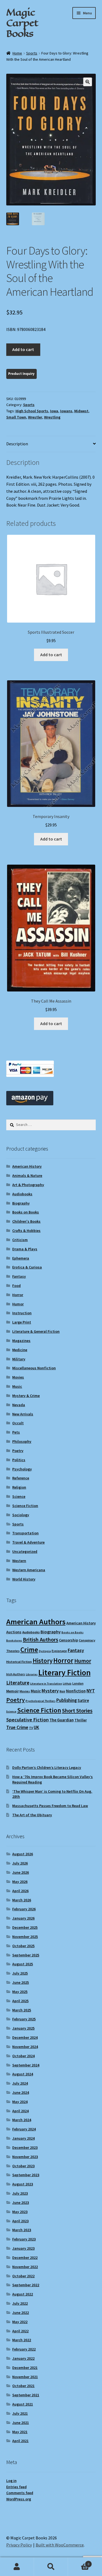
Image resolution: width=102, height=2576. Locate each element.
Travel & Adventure (28, 1542)
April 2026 (20, 1891)
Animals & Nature (27, 1176)
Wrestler (35, 417)
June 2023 (21, 2203)
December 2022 (25, 2258)
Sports (32, 53)
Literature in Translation (46, 1684)
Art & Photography (28, 1185)
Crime (29, 1650)
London (78, 1683)
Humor (18, 1304)
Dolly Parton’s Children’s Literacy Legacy (47, 1767)
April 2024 (20, 2111)
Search (51, 2567)
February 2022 (24, 2349)
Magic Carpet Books (22, 23)
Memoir (13, 1691)
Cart (79, 2562)
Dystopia (45, 1651)
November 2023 (25, 2157)
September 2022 (26, 2285)
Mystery (50, 1691)
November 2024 (25, 2047)
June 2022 (21, 2313)
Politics (19, 1460)
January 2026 (23, 1918)
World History (24, 1579)
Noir (62, 1691)
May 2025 (20, 1992)
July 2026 (20, 1863)
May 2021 (20, 2432)
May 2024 (20, 2102)
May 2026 (20, 1882)
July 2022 (20, 2303)
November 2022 (25, 2267)
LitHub (67, 1684)
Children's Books (26, 1221)
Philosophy (22, 1441)
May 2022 (20, 2322)
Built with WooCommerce (60, 2545)
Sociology (21, 1515)
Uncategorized (25, 1551)
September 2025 (26, 1955)
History (43, 1661)
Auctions (14, 1632)
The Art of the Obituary (32, 1815)
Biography (21, 1203)
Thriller (81, 1720)
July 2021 (20, 2413)
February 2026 (24, 1909)
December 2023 (25, 2147)
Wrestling (52, 417)
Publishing (67, 1700)
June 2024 (21, 2092)
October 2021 (23, 2386)
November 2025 (25, 1937)
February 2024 (24, 2129)
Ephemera (21, 1258)
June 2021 (21, 2423)
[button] (88, 82)
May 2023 (20, 2212)
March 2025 (22, 2010)
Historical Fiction (19, 1662)
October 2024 (23, 2056)
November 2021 (25, 2377)
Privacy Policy (19, 2545)
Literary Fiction (64, 1672)
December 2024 (25, 2037)
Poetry (18, 1451)
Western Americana (29, 1570)
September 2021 (26, 2395)
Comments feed (20, 2493)
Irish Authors (16, 1674)
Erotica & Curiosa (27, 1267)
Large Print (22, 1322)
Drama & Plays (25, 1249)
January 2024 (23, 2138)
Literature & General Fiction (36, 1331)
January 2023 (23, 2248)
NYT (91, 1691)
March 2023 (22, 2230)
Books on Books (26, 1212)
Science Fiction (25, 1506)
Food (16, 1286)
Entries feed (16, 2487)
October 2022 (23, 2276)
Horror (18, 1295)
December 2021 (25, 2368)
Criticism (20, 1240)
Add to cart (23, 349)
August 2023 (23, 2184)
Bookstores (14, 1640)
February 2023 (24, 2239)
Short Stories (77, 1711)
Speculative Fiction (27, 1720)
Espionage (59, 1651)
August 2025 (23, 1964)
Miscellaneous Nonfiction (34, 1368)
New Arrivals (23, 1414)
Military (19, 1359)
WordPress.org (19, 2499)
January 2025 (23, 2028)
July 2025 (20, 1973)
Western (19, 1561)
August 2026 (23, 1854)
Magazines (21, 1341)
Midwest (81, 411)
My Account (17, 2567)
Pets (16, 1432)
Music (17, 1386)
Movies (18, 1377)
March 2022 (22, 2340)
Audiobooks (22, 1194)
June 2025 (21, 1982)
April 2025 (20, 2001)
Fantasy (19, 1276)
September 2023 (26, 2175)
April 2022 (20, 2331)
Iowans (66, 411)
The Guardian (62, 1720)
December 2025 (25, 1927)
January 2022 (23, 2358)
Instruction (22, 1313)
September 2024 (26, 2065)
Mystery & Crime (26, 1396)
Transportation (25, 1533)
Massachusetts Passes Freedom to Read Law (50, 1806)
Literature (18, 1683)
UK (36, 1727)
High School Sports (32, 411)
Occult (18, 1423)
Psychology (22, 1469)
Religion (19, 1487)
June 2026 (21, 1872)
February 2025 (24, 2019)
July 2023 (20, 2193)
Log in (11, 2481)
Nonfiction (76, 1691)
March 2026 (22, 1900)
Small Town (16, 417)
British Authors (41, 1640)
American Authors (36, 1622)
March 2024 (22, 2120)
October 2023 (23, 2166)
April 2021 (20, 2441)
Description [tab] (17, 444)
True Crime (17, 1727)
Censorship (69, 1640)
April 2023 (20, 2221)
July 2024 (20, 2083)
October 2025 (23, 1946)
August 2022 (23, 2294)
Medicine (20, 1350)
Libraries (32, 1674)
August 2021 (23, 2404)
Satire (83, 1700)
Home (17, 53)
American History (27, 1166)
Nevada (19, 1405)
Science (19, 1496)
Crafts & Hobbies (26, 1231)
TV (31, 1728)
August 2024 (23, 2074)
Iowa (54, 411)
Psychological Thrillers (41, 1701)
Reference (21, 1478)
